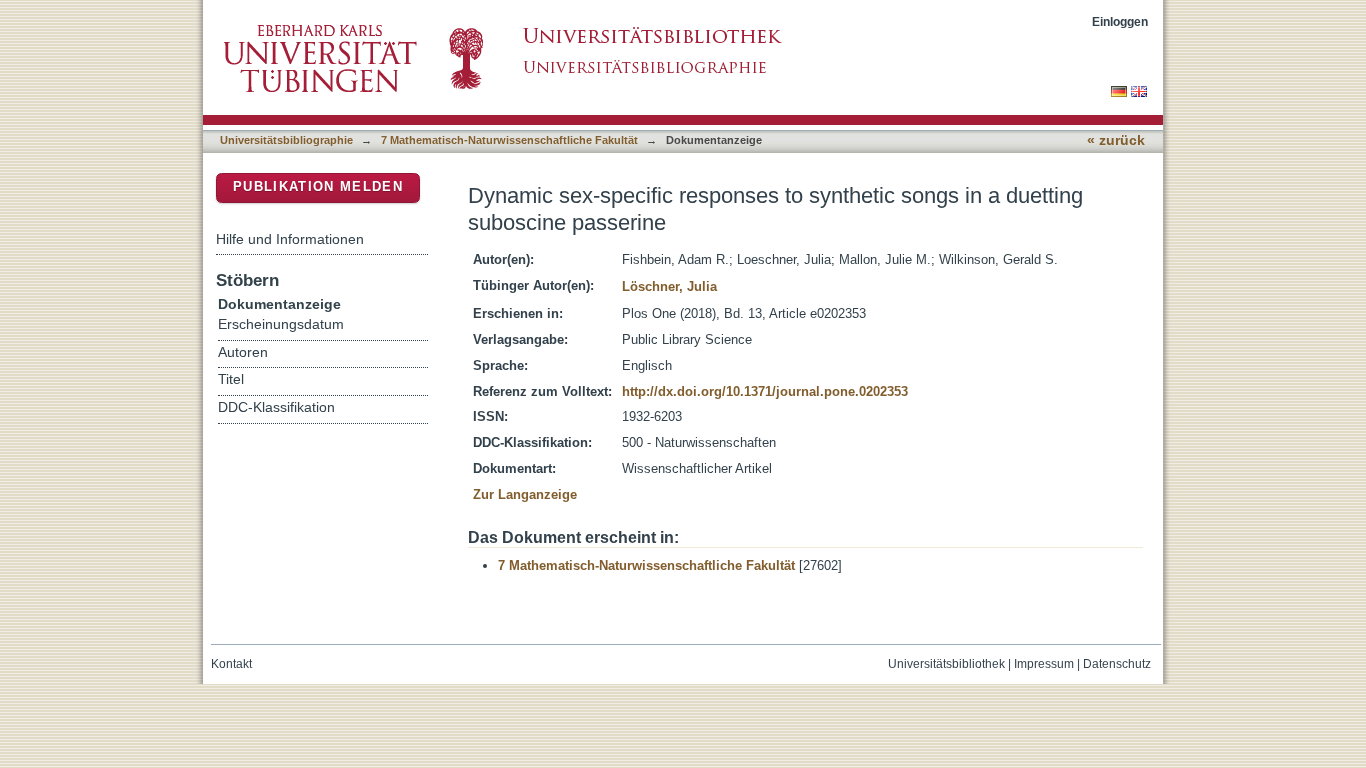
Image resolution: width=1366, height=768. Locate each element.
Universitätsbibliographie (286, 140)
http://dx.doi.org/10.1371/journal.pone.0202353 (765, 391)
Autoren (243, 352)
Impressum (1044, 664)
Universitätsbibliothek (946, 664)
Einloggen (1120, 21)
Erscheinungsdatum (281, 324)
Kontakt (231, 664)
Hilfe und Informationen (290, 239)
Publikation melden (318, 186)
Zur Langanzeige (525, 494)
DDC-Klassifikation (276, 407)
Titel (231, 379)
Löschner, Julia (669, 286)
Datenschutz (1117, 664)
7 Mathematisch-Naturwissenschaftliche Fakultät (509, 140)
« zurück (1116, 140)
